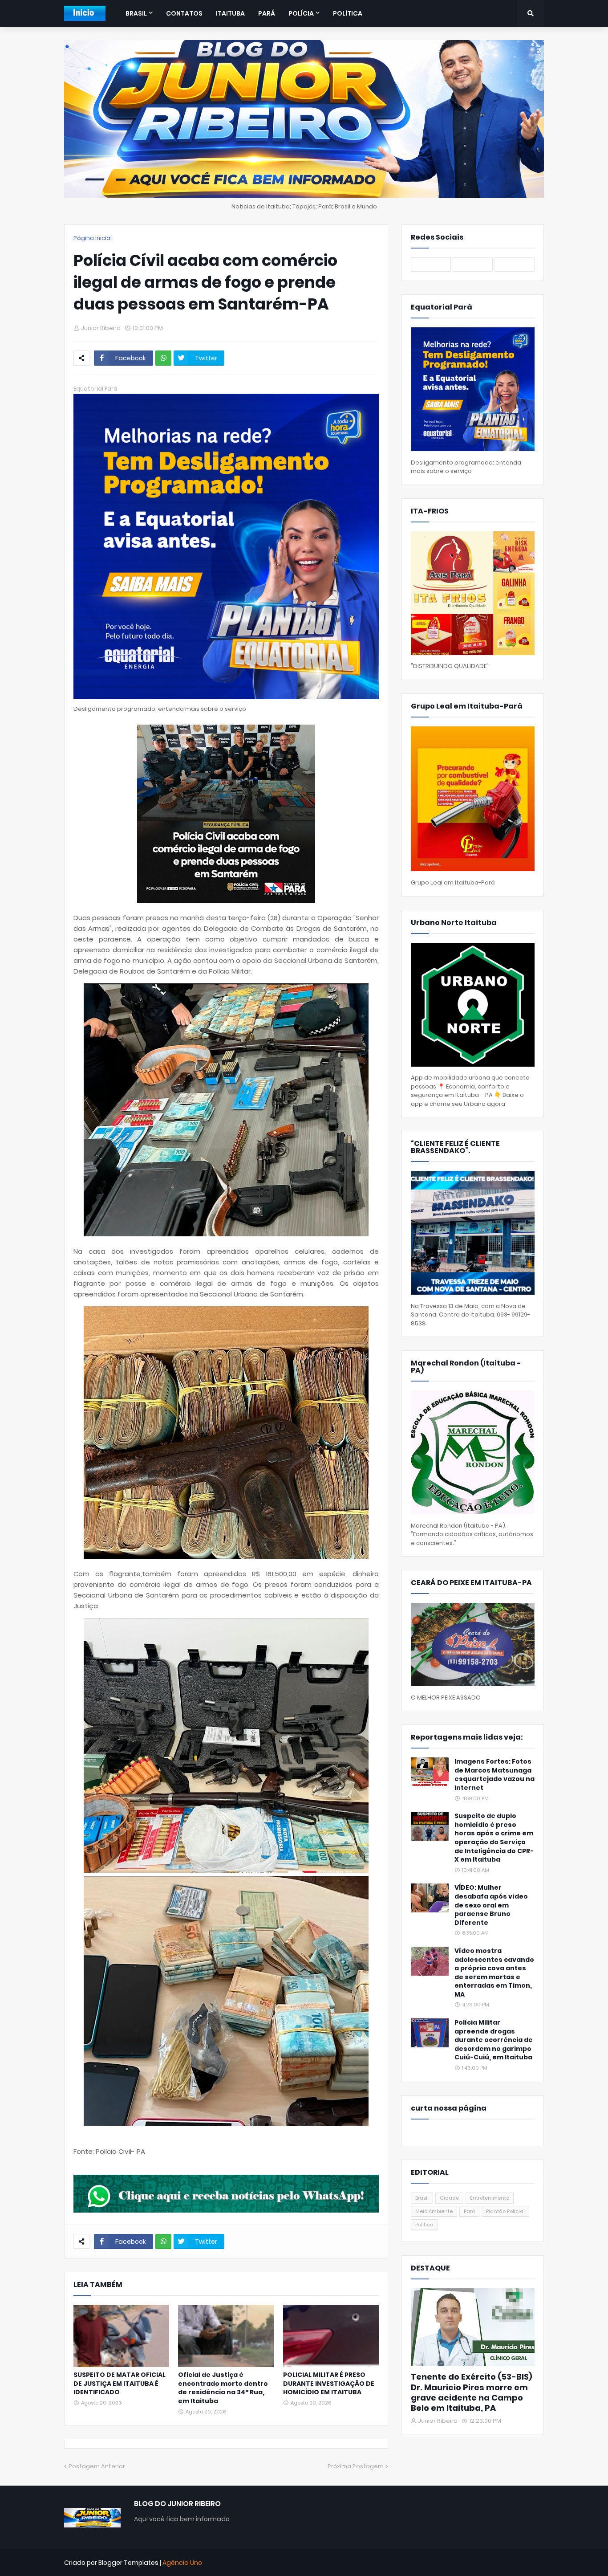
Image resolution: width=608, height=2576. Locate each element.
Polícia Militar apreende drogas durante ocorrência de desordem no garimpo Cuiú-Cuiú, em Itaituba (494, 2040)
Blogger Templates (128, 2563)
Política (424, 2225)
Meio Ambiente (434, 2211)
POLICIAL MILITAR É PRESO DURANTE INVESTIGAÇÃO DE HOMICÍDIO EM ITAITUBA (329, 2384)
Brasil (422, 2198)
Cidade (449, 2198)
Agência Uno (182, 2563)
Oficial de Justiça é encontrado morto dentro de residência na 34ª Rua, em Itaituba (223, 2388)
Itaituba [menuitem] (230, 13)
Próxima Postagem (356, 2466)
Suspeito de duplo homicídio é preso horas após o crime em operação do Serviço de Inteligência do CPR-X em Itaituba (494, 1838)
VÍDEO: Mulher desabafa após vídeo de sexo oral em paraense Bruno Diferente (491, 1905)
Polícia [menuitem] (301, 13)
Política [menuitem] (348, 13)
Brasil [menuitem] (136, 13)
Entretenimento (490, 2198)
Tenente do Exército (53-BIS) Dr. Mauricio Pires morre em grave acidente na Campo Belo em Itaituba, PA (472, 2393)
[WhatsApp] (163, 358)
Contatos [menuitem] (184, 13)
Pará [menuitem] (267, 13)
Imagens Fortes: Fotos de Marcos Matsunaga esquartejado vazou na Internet (495, 1775)
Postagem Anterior (97, 2466)
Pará (469, 2211)
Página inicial (93, 238)
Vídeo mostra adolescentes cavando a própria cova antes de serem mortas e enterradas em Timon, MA (494, 1973)
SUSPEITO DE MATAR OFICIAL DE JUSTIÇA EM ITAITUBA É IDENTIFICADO (120, 2384)
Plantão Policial (505, 2211)
